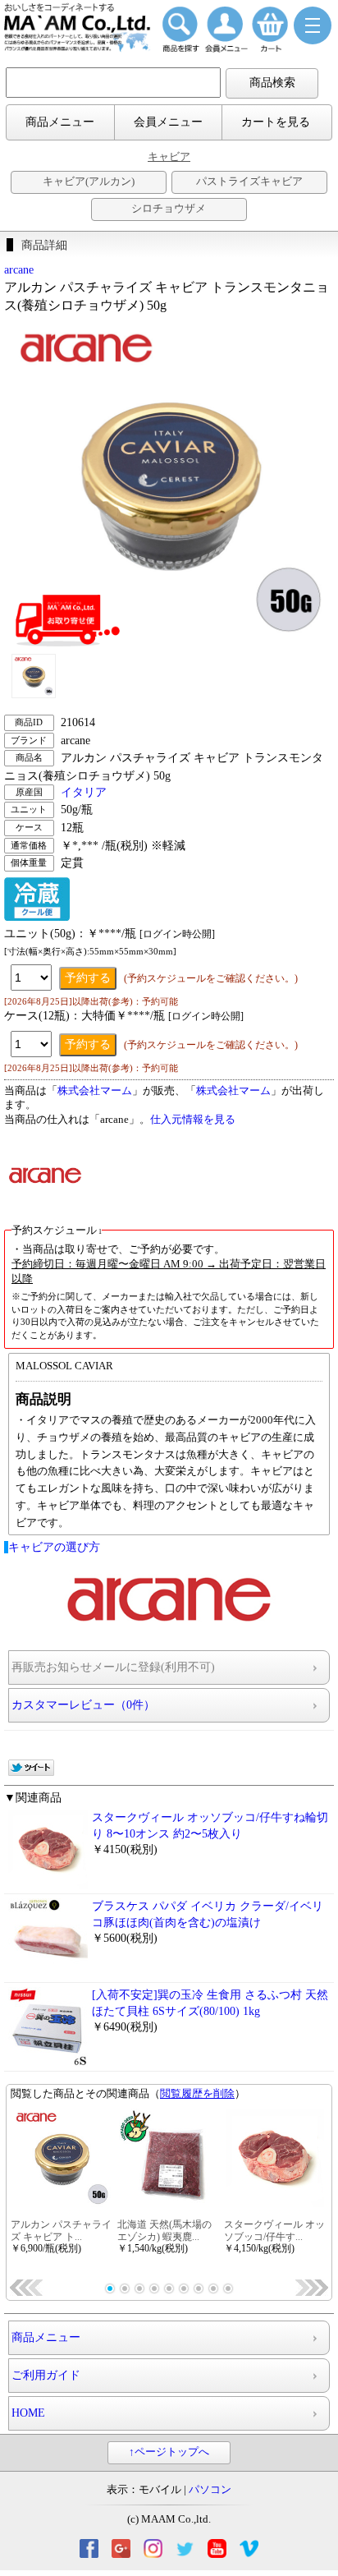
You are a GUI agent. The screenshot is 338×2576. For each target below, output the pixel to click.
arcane (19, 270)
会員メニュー (168, 122)
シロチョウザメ (169, 209)
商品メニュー (60, 122)
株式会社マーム (95, 1091)
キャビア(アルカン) (89, 182)
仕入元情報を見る (193, 1120)
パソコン (210, 2490)
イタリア (84, 792)
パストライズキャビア (249, 182)
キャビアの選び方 (54, 1547)
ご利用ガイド (46, 2375)
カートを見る (276, 122)
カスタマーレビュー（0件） (83, 1705)
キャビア (169, 156)
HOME (28, 2413)
